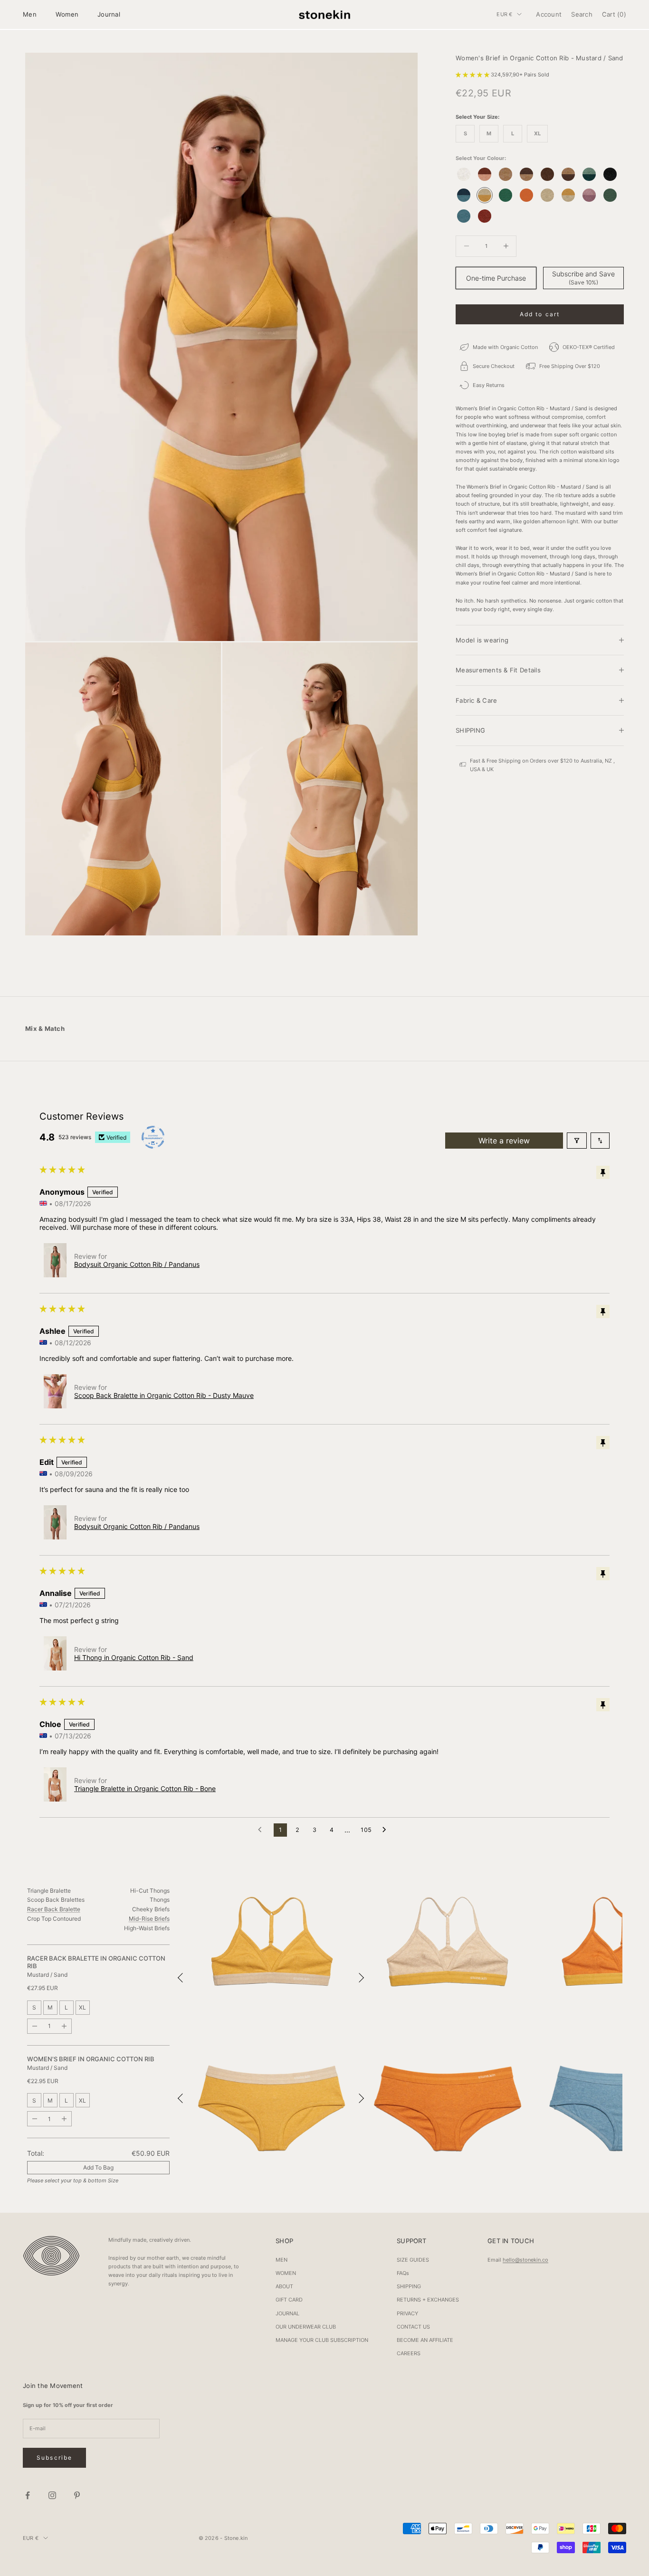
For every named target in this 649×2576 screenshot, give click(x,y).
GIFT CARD (289, 2300)
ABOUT (284, 2286)
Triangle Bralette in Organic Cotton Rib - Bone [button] (145, 1788)
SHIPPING (409, 2286)
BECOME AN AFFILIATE (425, 2340)
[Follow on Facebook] (28, 2495)
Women (67, 14)
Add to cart (540, 314)
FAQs (403, 2273)
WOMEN (286, 2273)
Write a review (504, 1141)
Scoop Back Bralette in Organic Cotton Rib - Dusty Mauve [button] (164, 1395)
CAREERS (409, 2353)
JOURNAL (287, 2313)
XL (82, 2007)
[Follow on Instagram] (52, 2495)
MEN (282, 2260)
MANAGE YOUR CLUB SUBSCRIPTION (322, 2340)
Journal (109, 14)
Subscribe (54, 2458)
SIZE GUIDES (413, 2260)
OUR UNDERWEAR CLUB (306, 2327)
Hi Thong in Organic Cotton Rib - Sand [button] (134, 1657)
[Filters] (577, 1141)
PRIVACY (407, 2313)
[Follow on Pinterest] (77, 2495)
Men (30, 14)
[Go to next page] (387, 1830)
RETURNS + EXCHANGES (428, 2300)
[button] (473, 74)
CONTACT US (413, 2327)
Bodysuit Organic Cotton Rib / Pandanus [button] (137, 1264)
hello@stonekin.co (525, 2260)
